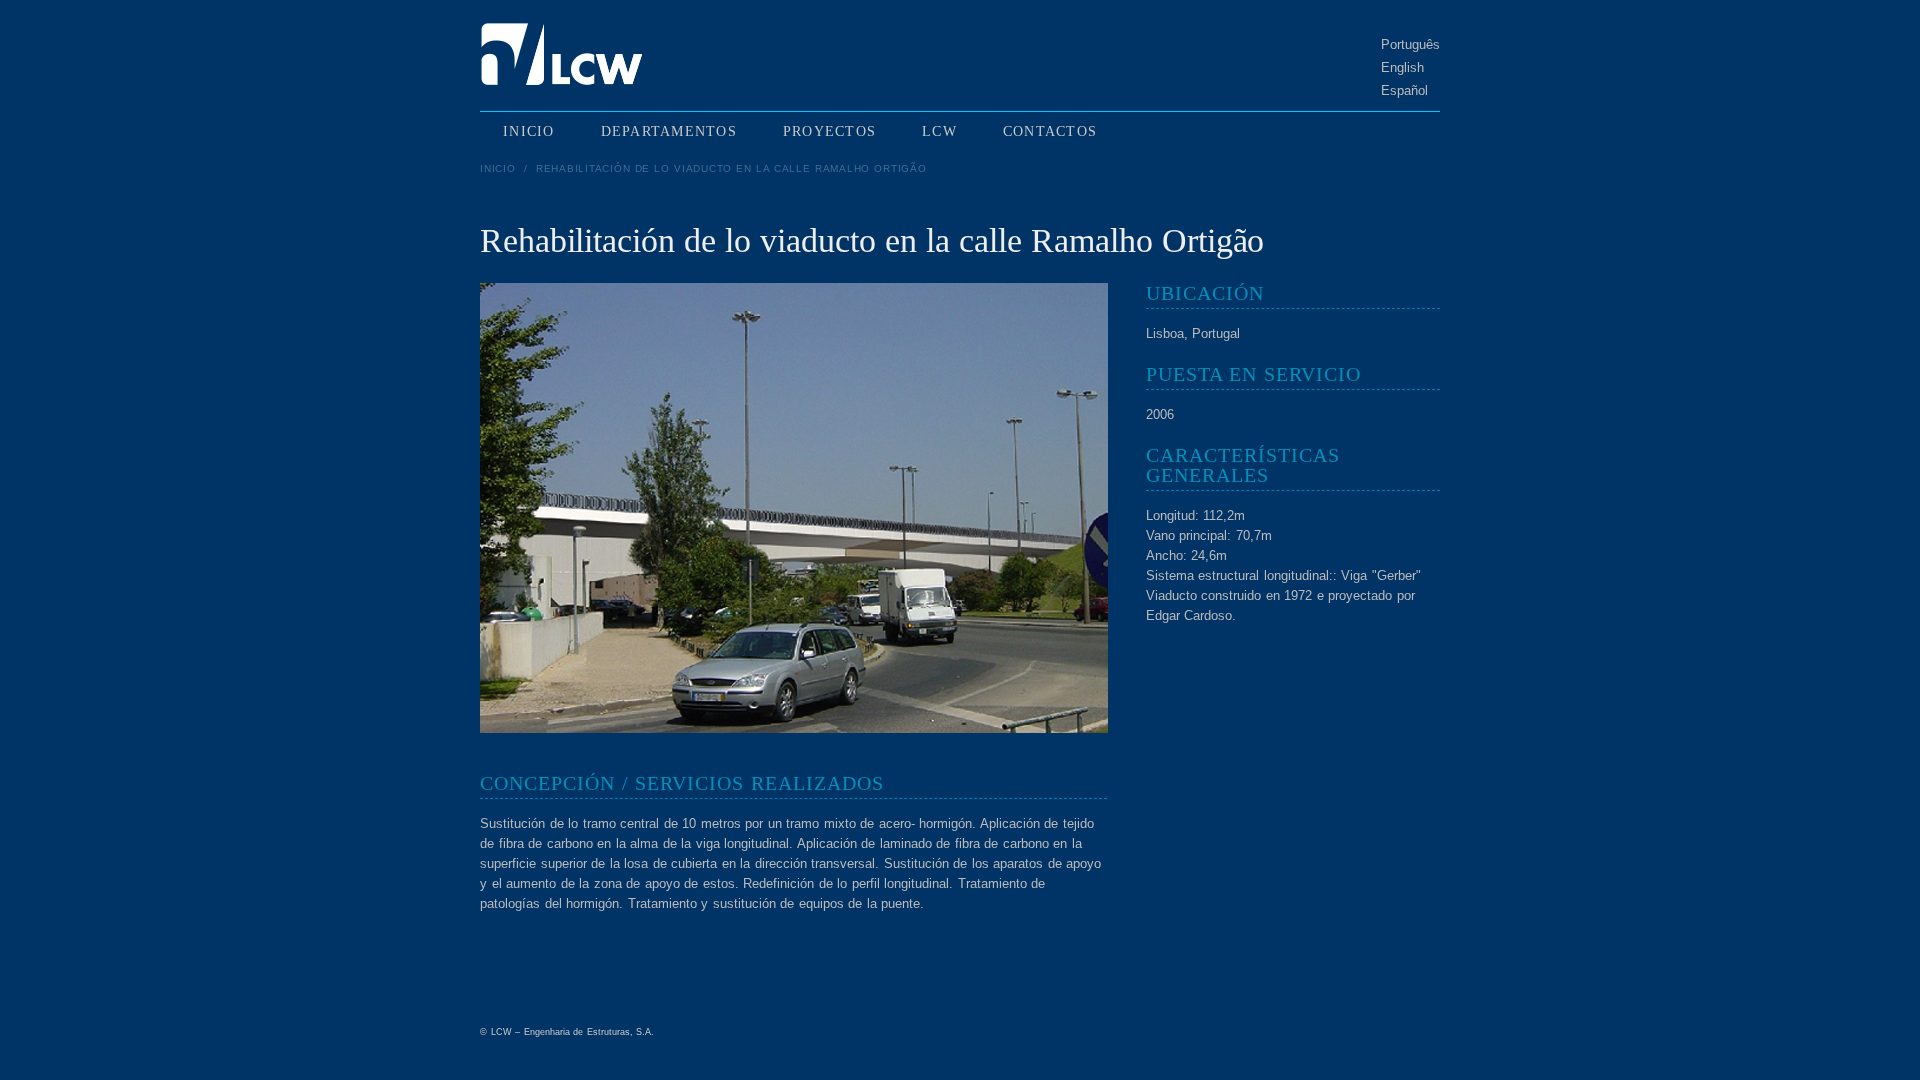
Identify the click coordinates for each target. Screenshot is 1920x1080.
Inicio (498, 168)
